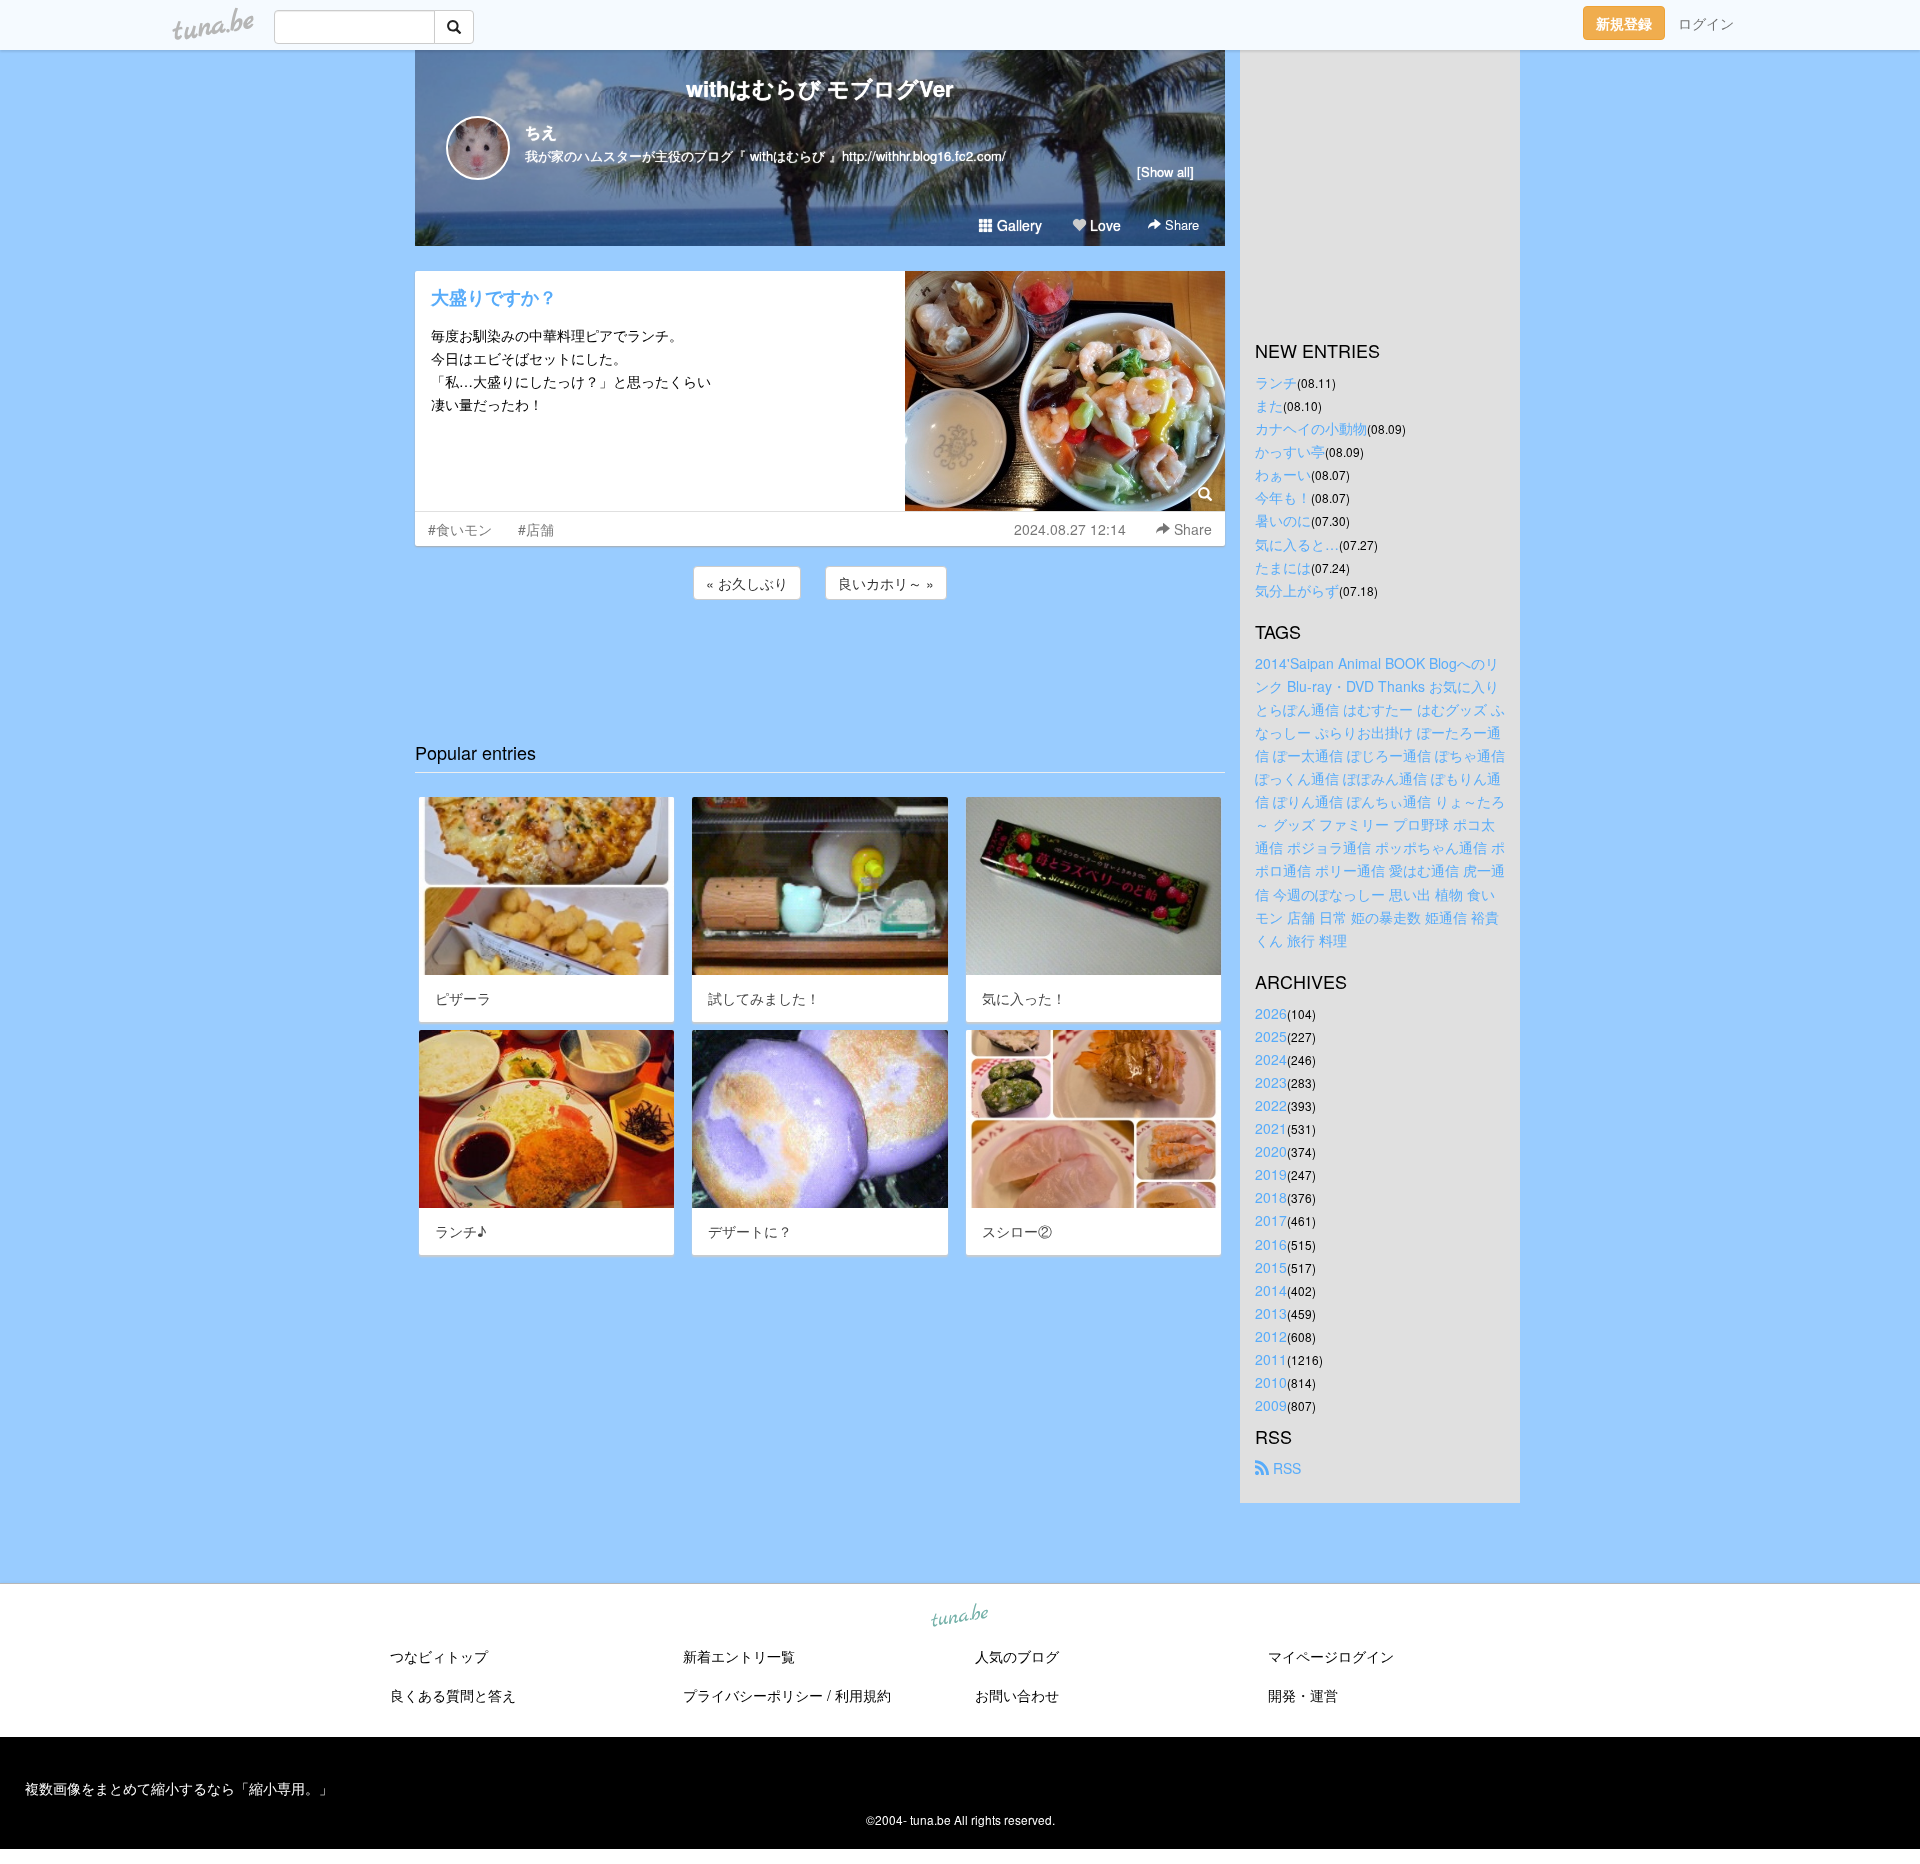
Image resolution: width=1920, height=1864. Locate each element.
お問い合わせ (1017, 1695)
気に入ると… (1297, 544)
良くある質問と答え (453, 1695)
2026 (1271, 1013)
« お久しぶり (747, 583)
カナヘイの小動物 (1311, 428)
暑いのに (1283, 520)
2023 (1271, 1082)
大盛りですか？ (494, 297)
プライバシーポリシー (753, 1695)
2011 (1271, 1359)
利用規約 (863, 1695)
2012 (1271, 1336)
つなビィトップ (439, 1656)
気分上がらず (1297, 590)
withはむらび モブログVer (820, 88)
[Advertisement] (820, 658)
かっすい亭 (1290, 451)
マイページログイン (1331, 1656)
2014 (1271, 1290)
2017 (1271, 1220)
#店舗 (536, 529)
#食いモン (460, 529)
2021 (1271, 1128)
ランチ (1276, 382)
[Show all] (1165, 171)
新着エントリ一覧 (739, 1656)
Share (1180, 224)
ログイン (1706, 23)
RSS (1285, 1468)
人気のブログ (1017, 1656)
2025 (1271, 1036)
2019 (1271, 1174)
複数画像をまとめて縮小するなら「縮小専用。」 (179, 1788)
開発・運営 (1303, 1695)
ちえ (541, 131)
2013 (1271, 1313)
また (1269, 405)
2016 (1271, 1244)
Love (1103, 225)
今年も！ (1283, 497)
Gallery (1017, 225)
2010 (1271, 1382)
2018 (1271, 1197)
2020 (1271, 1151)
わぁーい (1283, 474)
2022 (1271, 1105)
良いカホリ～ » (886, 583)
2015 (1271, 1267)
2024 (1271, 1059)
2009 (1271, 1405)
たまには (1283, 567)
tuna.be (959, 1617)
